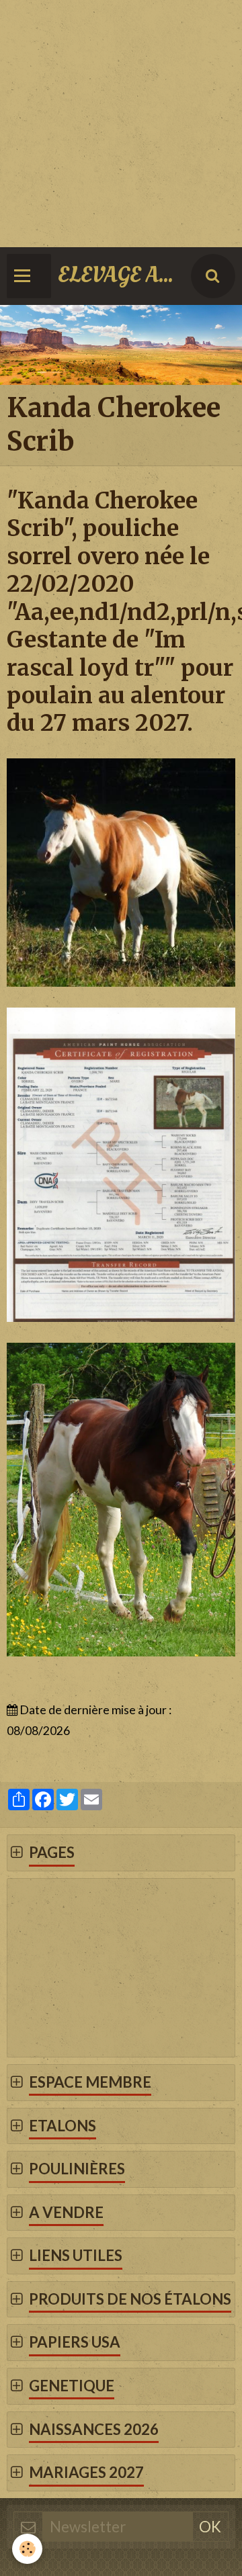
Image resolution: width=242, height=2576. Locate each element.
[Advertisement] (121, 121)
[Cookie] (27, 2549)
